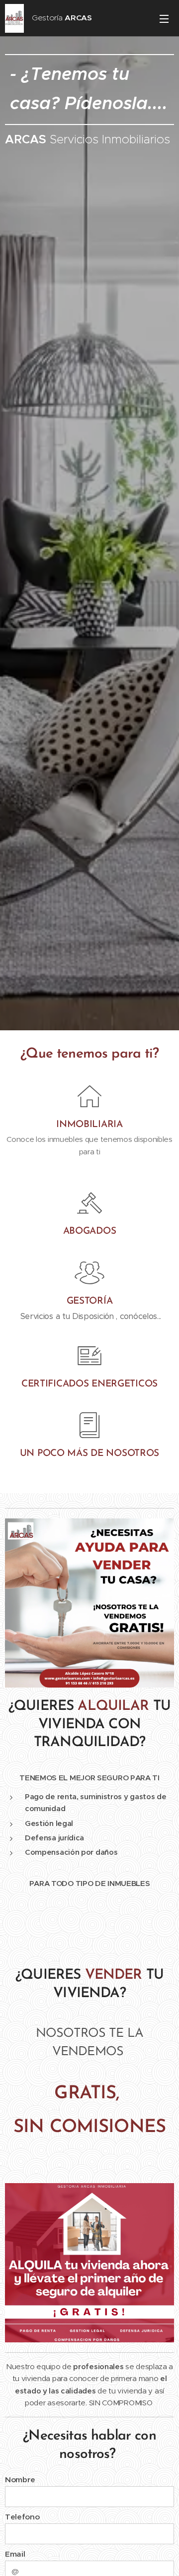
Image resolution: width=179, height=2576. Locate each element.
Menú (164, 18)
